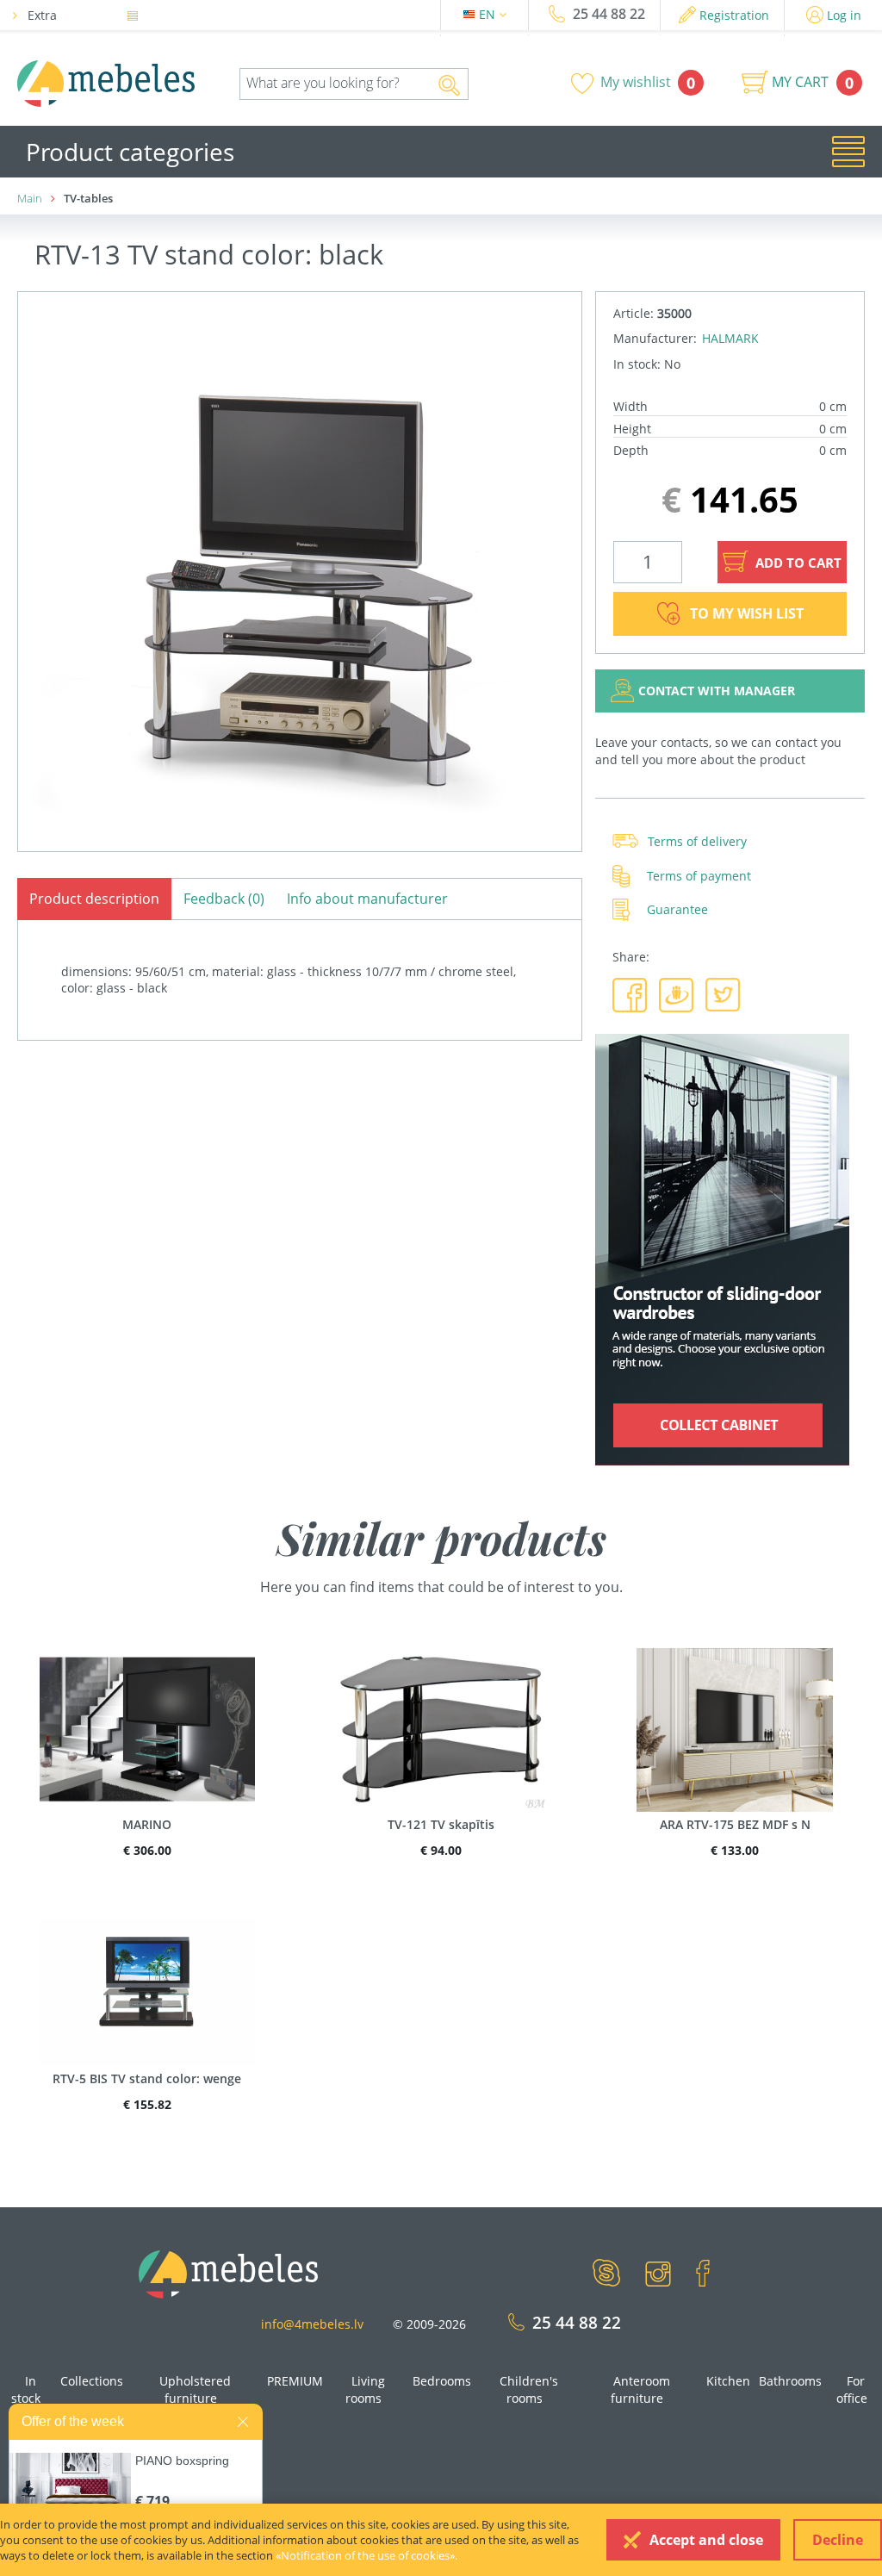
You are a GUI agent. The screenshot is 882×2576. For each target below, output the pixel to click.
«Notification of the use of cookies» (365, 2555)
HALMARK (730, 338)
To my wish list (747, 613)
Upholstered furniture (195, 2389)
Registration (734, 15)
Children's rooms (529, 2389)
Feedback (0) (224, 899)
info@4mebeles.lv (312, 2324)
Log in (844, 15)
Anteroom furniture (640, 2389)
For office (852, 2389)
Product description (94, 899)
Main (30, 198)
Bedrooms (442, 2381)
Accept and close (706, 2540)
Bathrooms (790, 2381)
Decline (838, 2540)
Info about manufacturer (367, 899)
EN (489, 14)
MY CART (800, 82)
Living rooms (365, 2389)
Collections (92, 2381)
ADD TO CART (797, 563)
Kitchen (728, 2381)
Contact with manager (717, 691)
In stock (26, 2389)
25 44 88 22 (609, 14)
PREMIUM (295, 2381)
